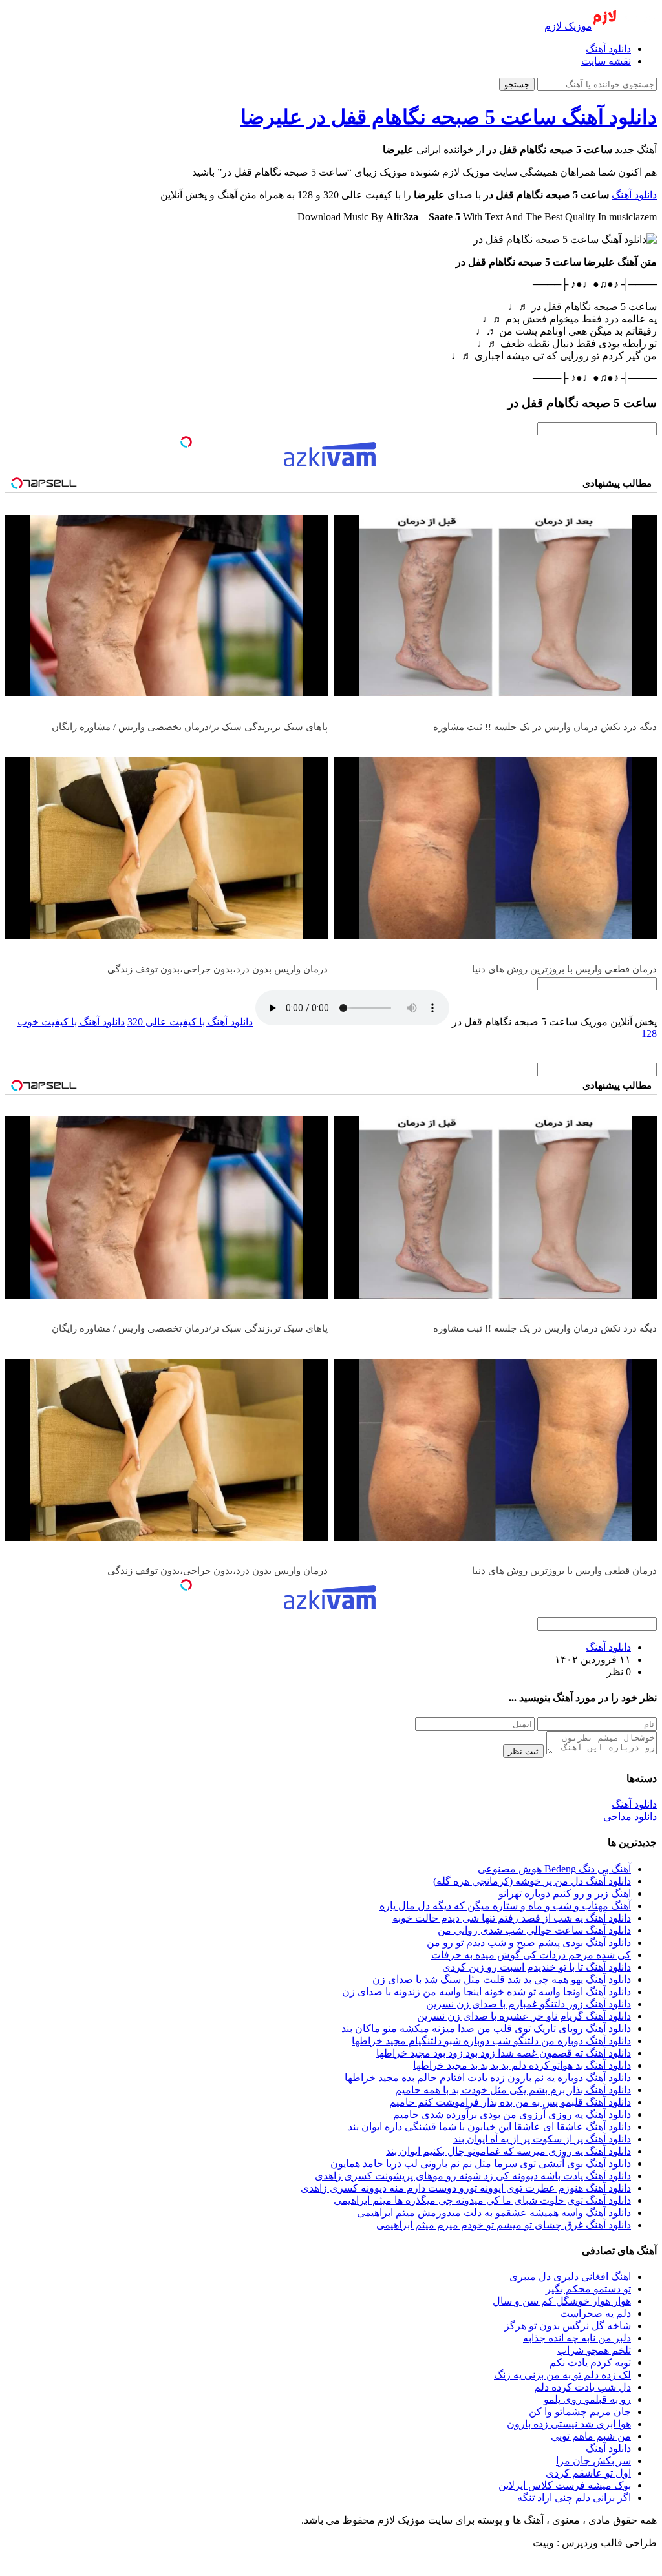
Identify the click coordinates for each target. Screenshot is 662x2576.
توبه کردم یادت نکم (590, 2362)
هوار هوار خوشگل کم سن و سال (562, 2301)
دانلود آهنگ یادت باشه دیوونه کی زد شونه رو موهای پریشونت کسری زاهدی (473, 2176)
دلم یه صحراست (595, 2313)
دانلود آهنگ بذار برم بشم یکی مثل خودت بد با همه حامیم (513, 2090)
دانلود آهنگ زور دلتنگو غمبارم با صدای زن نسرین (529, 2004)
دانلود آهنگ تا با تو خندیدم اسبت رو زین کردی (537, 1967)
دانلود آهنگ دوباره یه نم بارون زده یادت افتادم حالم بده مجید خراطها (488, 2078)
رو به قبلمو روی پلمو (587, 2399)
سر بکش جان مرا (593, 2461)
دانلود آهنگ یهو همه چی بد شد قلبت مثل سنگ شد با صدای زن (502, 1979)
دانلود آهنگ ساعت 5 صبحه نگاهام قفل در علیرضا (449, 117)
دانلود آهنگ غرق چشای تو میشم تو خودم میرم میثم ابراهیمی (504, 2225)
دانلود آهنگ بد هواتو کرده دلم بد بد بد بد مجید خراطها (522, 2065)
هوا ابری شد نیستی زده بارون (569, 2424)
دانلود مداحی (630, 1817)
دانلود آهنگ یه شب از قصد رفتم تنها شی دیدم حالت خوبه (512, 1918)
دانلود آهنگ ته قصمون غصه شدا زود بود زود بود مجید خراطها (504, 2053)
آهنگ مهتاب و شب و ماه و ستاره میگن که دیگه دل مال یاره (505, 1906)
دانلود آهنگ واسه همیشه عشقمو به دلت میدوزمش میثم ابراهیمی (494, 2213)
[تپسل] (186, 442)
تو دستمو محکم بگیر (588, 2289)
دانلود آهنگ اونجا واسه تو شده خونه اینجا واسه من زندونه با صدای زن (486, 1992)
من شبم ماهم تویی (591, 2436)
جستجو (517, 84)
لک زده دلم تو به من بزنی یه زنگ (562, 2375)
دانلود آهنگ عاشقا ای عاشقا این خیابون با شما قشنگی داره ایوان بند (489, 2127)
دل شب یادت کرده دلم (582, 2387)
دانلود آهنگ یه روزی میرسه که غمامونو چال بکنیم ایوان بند (508, 2151)
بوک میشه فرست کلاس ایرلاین (565, 2485)
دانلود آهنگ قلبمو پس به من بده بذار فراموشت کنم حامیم (510, 2102)
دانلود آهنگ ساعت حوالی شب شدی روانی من (534, 1930)
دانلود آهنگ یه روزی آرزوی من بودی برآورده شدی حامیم (512, 2114)
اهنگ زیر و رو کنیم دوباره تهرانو (565, 1893)
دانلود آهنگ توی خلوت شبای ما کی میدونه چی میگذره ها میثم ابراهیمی (482, 2200)
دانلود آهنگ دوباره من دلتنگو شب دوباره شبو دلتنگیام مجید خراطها (491, 2041)
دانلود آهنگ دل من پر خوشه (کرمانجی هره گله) (532, 1881)
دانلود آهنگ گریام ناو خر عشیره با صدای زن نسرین (524, 2016)
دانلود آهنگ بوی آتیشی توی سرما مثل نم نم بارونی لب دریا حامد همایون (481, 2163)
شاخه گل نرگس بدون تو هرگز (568, 2326)
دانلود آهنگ (608, 49)
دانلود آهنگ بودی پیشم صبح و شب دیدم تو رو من (529, 1942)
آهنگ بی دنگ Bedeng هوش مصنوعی (554, 1869)
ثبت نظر (523, 1751)
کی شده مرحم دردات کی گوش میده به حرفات (531, 1955)
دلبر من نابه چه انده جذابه (577, 2338)
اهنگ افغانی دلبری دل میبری (570, 2277)
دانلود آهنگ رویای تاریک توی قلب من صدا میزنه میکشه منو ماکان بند (486, 2028)
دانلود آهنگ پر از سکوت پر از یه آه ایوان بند (542, 2139)
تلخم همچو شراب (594, 2350)
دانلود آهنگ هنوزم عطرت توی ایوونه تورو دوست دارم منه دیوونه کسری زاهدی (466, 2188)
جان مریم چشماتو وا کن (580, 2412)
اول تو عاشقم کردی (588, 2473)
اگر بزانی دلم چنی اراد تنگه (574, 2497)
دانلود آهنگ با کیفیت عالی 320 (190, 1022)
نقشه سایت (606, 61)
